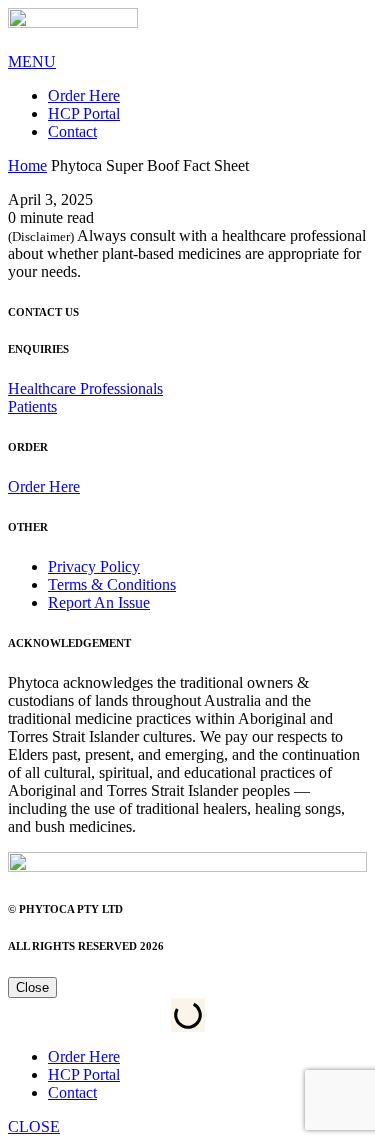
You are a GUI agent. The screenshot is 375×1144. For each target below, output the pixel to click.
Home (27, 165)
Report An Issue (99, 602)
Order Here (84, 95)
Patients (32, 406)
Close (32, 987)
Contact (72, 131)
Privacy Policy (94, 566)
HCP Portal (84, 113)
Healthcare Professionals (85, 388)
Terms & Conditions (112, 584)
